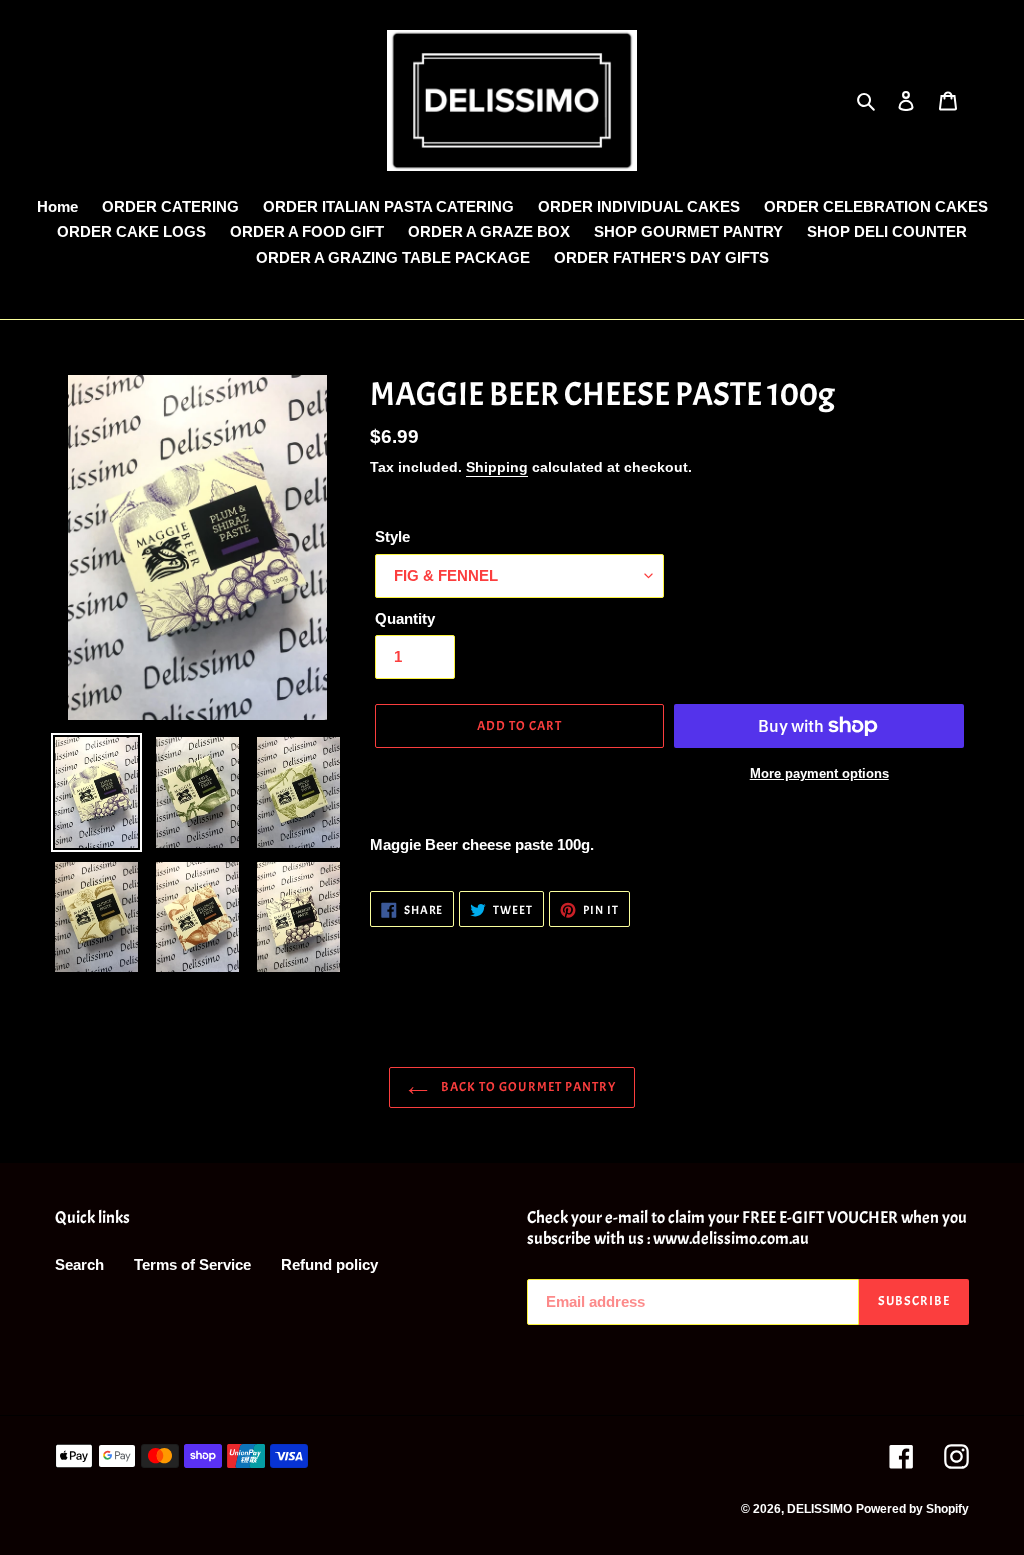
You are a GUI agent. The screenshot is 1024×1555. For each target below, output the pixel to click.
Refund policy (329, 1264)
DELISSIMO (819, 1509)
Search (79, 1264)
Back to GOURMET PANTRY (527, 1087)
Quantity (405, 618)
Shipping (497, 467)
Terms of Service (192, 1264)
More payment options (819, 773)
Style (392, 536)
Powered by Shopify (912, 1509)
